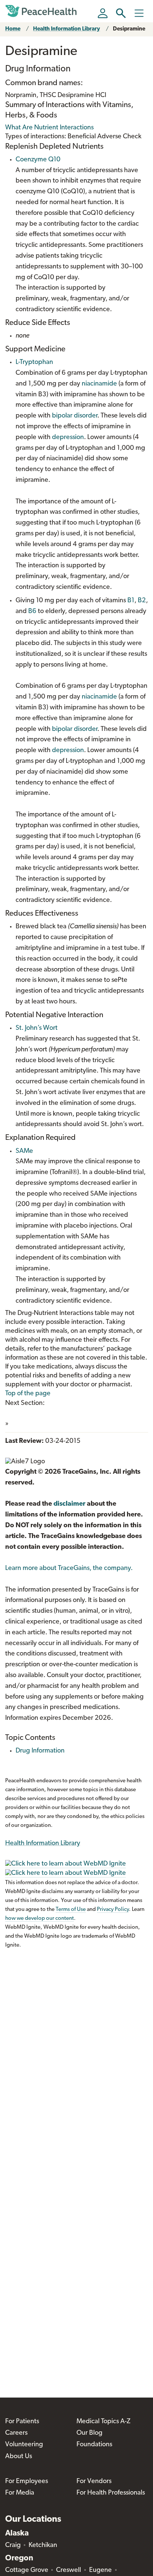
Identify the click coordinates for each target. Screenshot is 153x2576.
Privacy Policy (113, 1910)
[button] (121, 13)
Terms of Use (71, 1910)
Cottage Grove (27, 2570)
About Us (19, 2457)
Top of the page (28, 1394)
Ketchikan (43, 2546)
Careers (16, 2433)
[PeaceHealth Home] (42, 11)
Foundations (94, 2445)
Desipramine (129, 29)
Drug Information (40, 1751)
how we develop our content (40, 1919)
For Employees (27, 2482)
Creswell (69, 2570)
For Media (20, 2493)
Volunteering (24, 2445)
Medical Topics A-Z (103, 2422)
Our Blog (89, 2433)
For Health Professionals (111, 2493)
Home (13, 29)
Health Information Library (66, 29)
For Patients (22, 2422)
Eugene (100, 2570)
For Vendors (94, 2482)
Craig (13, 2546)
